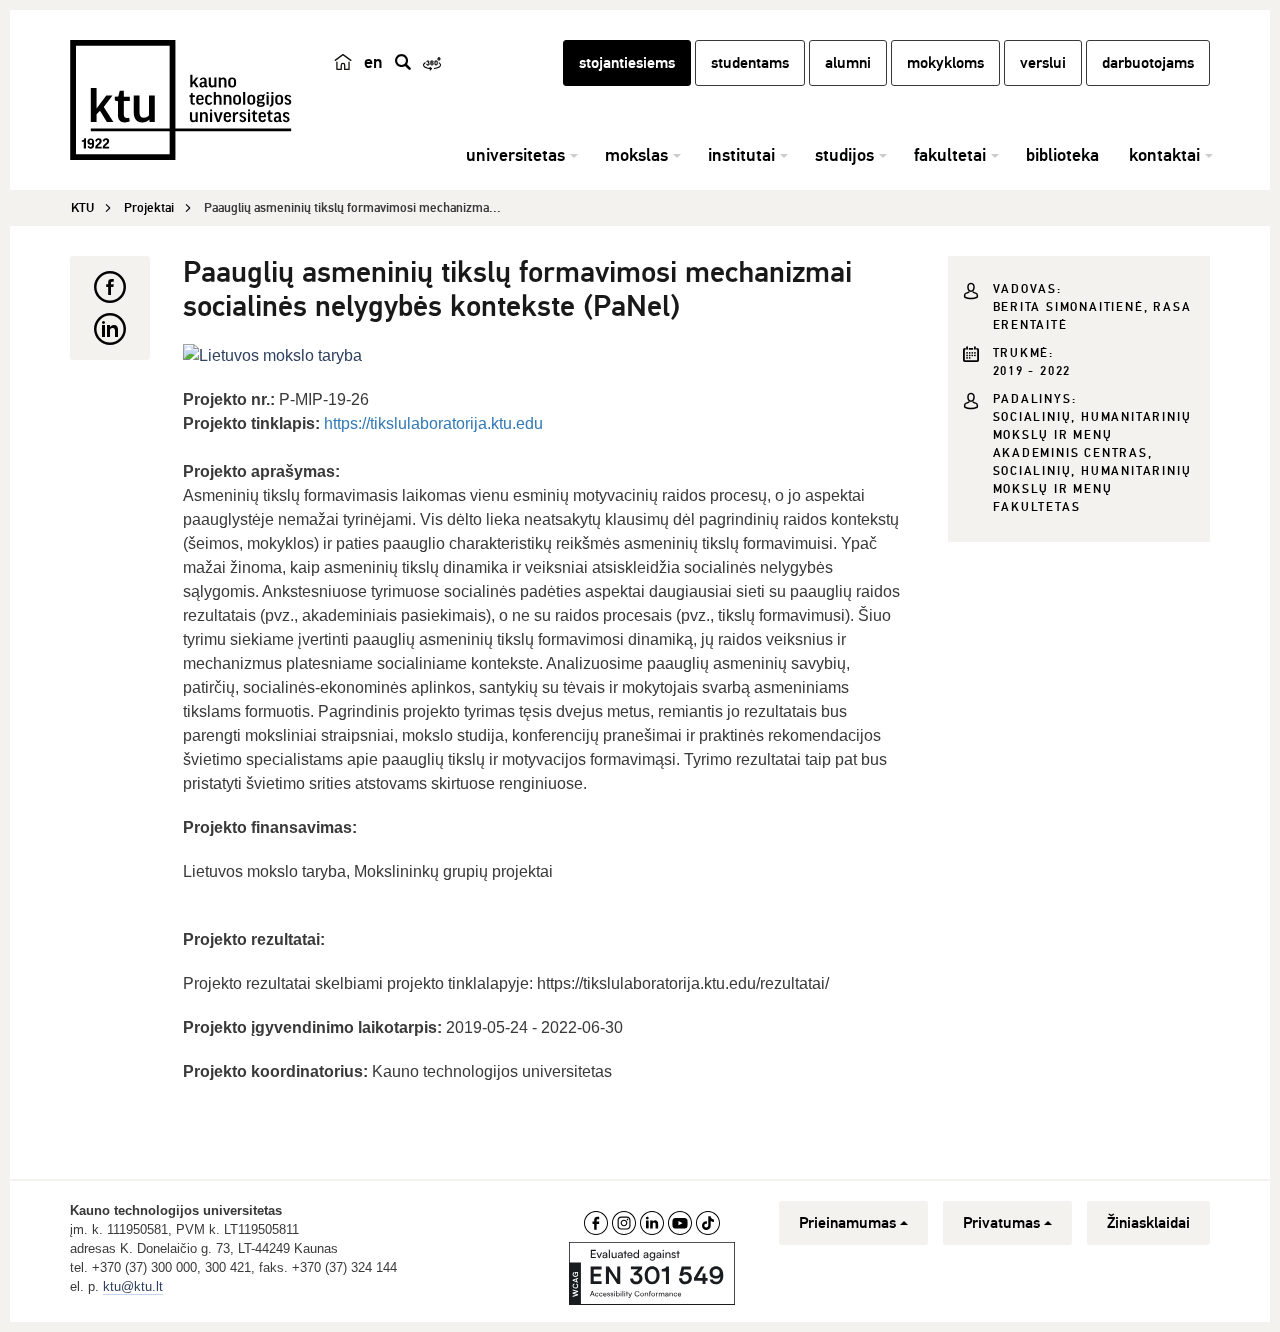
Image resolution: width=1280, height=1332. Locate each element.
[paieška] (403, 62)
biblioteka (1062, 155)
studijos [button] (844, 155)
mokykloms (945, 63)
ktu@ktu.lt (133, 1286)
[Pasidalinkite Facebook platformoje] (110, 287)
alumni (848, 63)
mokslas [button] (636, 155)
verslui (1043, 63)
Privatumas (1001, 1223)
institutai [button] (741, 155)
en (373, 62)
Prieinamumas (847, 1223)
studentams (750, 63)
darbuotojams (1148, 63)
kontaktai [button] (1164, 155)
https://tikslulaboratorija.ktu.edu (433, 423)
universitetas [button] (515, 155)
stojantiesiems (627, 63)
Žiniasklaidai (1148, 1223)
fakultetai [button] (950, 155)
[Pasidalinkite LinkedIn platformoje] (110, 329)
